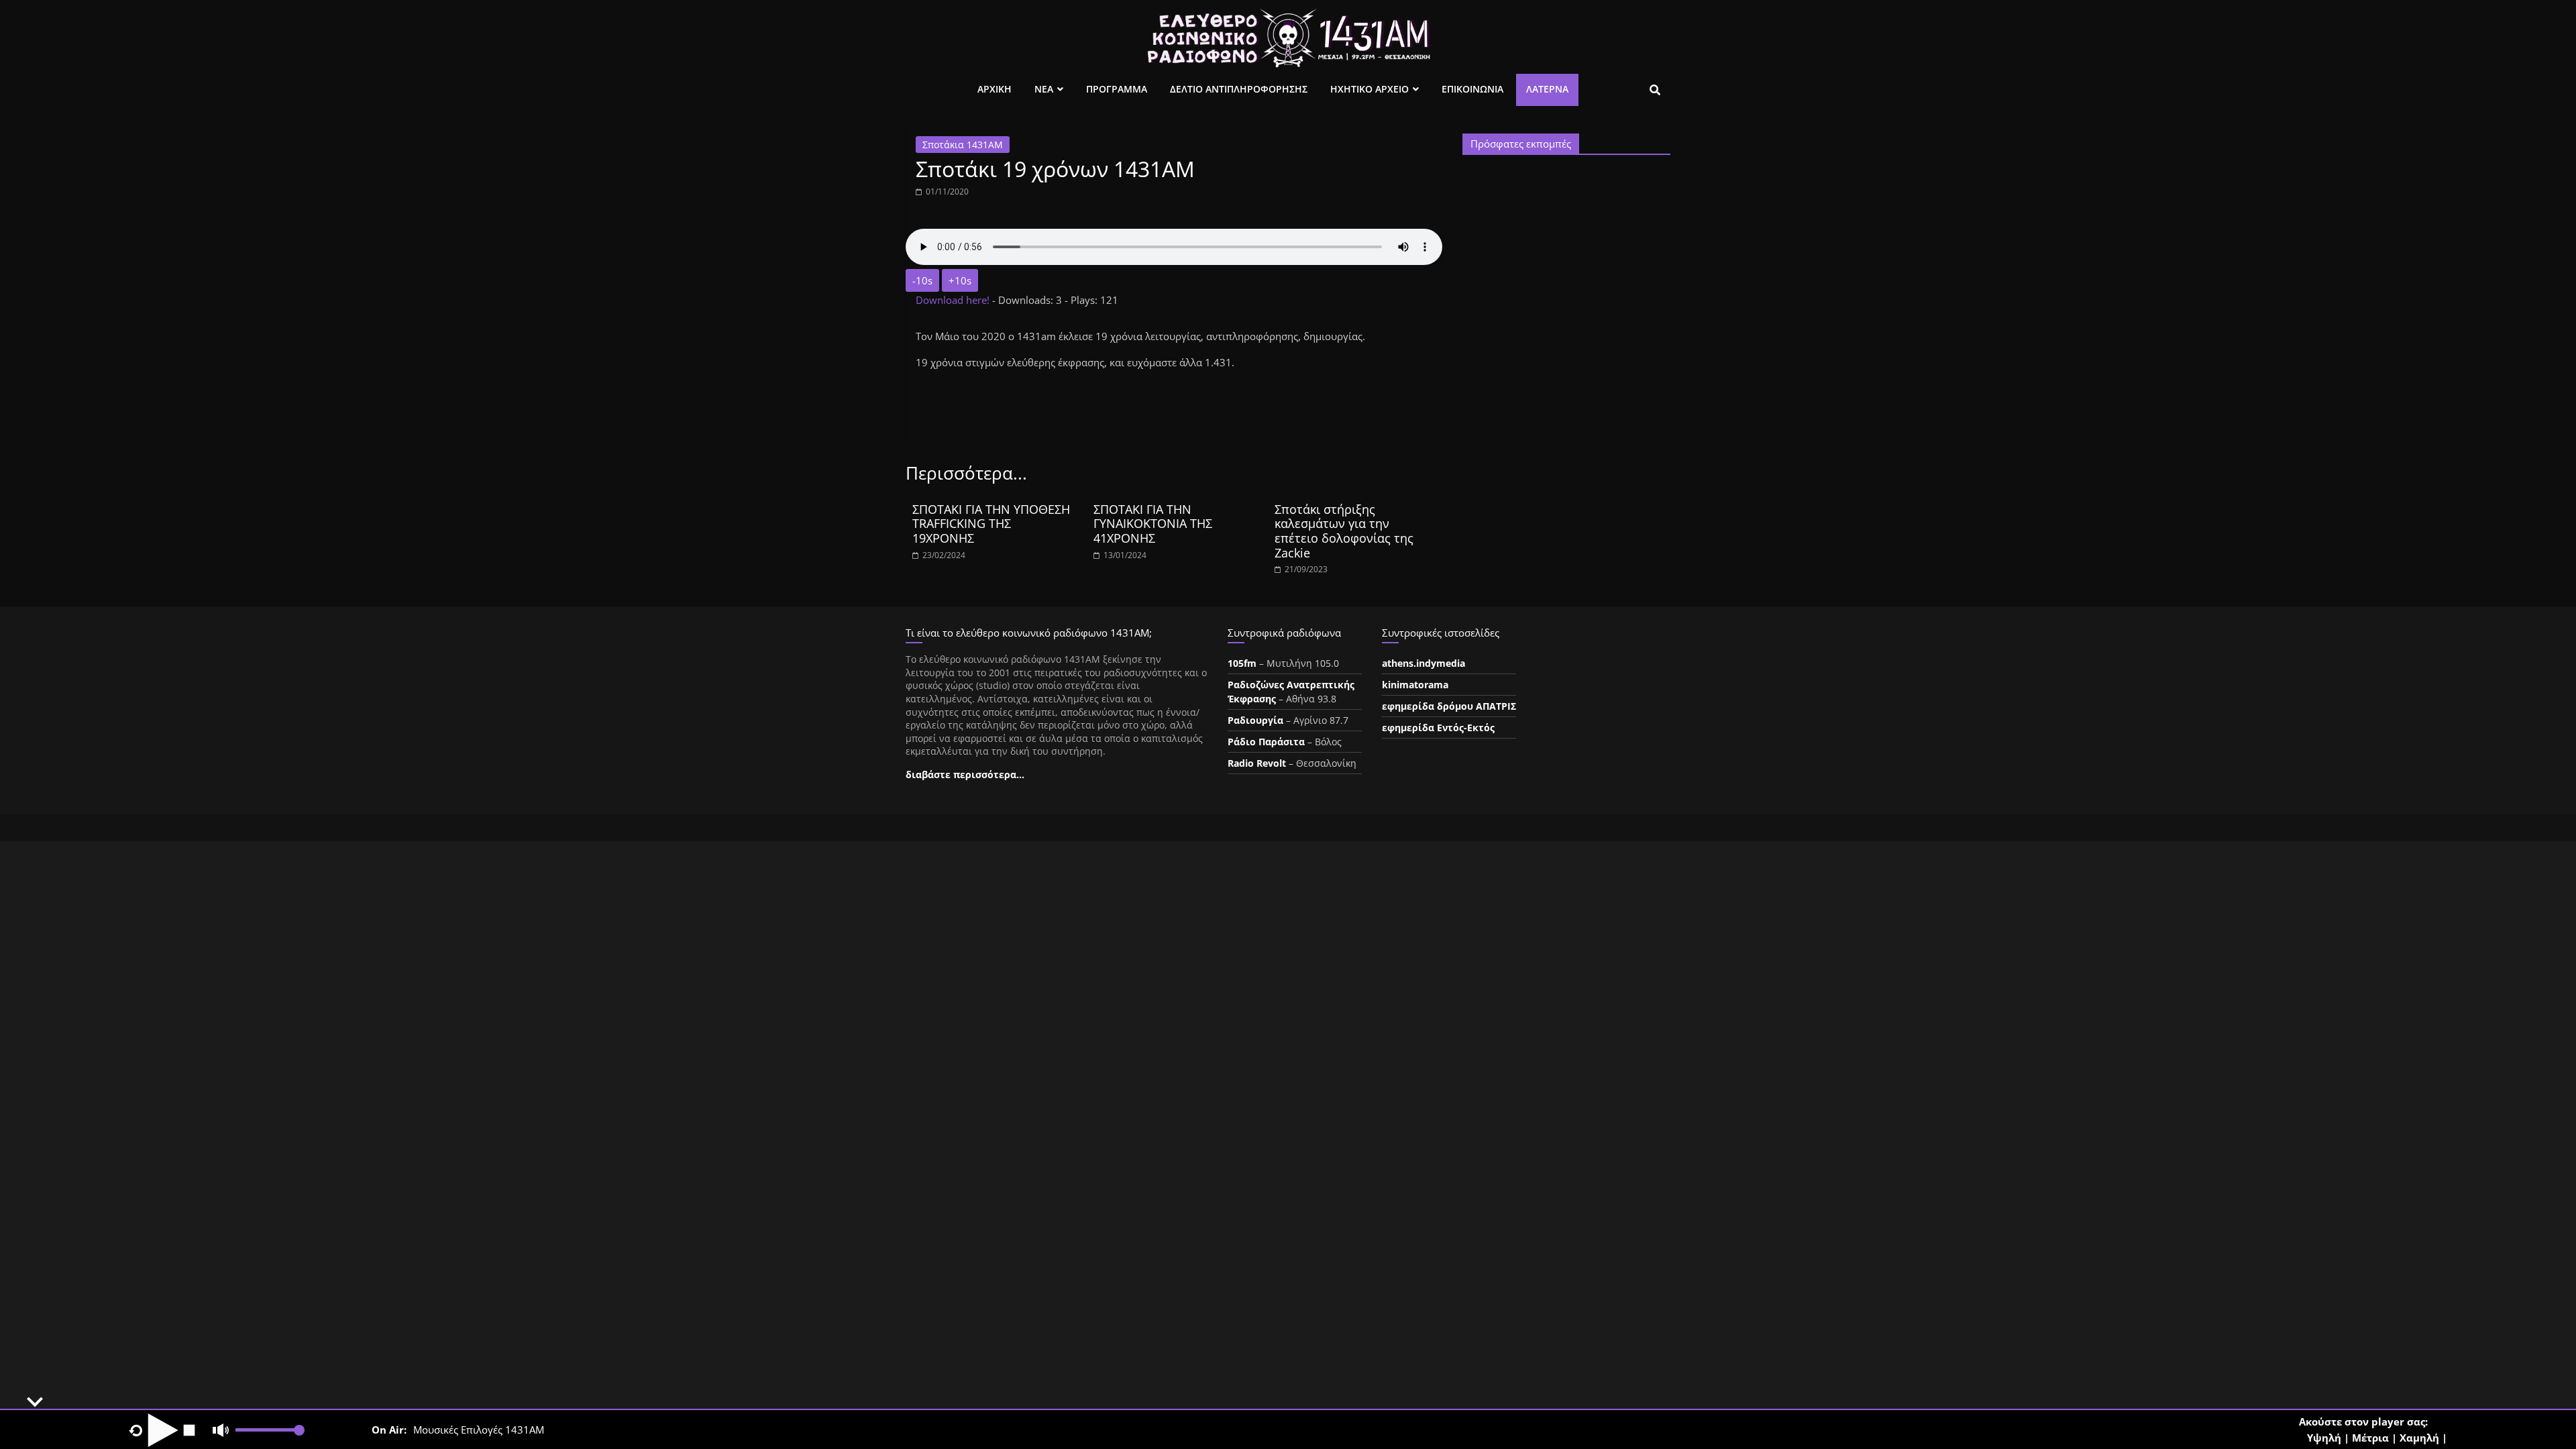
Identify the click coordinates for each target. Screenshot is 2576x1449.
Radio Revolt (1257, 763)
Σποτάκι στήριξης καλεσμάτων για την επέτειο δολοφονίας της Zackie (1344, 531)
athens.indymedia (1424, 663)
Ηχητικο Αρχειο (1370, 89)
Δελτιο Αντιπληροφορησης (1239, 89)
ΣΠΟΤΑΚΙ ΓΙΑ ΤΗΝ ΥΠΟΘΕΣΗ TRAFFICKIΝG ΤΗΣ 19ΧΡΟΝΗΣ (991, 524)
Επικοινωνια (1472, 89)
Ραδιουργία (1255, 720)
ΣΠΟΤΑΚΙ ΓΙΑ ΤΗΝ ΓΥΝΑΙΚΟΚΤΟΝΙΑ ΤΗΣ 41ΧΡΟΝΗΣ (1153, 524)
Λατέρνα (1547, 89)
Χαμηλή (2419, 1438)
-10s (922, 280)
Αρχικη (995, 89)
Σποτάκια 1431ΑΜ (963, 145)
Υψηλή (2324, 1438)
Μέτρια (2370, 1438)
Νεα (1044, 89)
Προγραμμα (1117, 89)
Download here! (954, 300)
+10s (960, 280)
